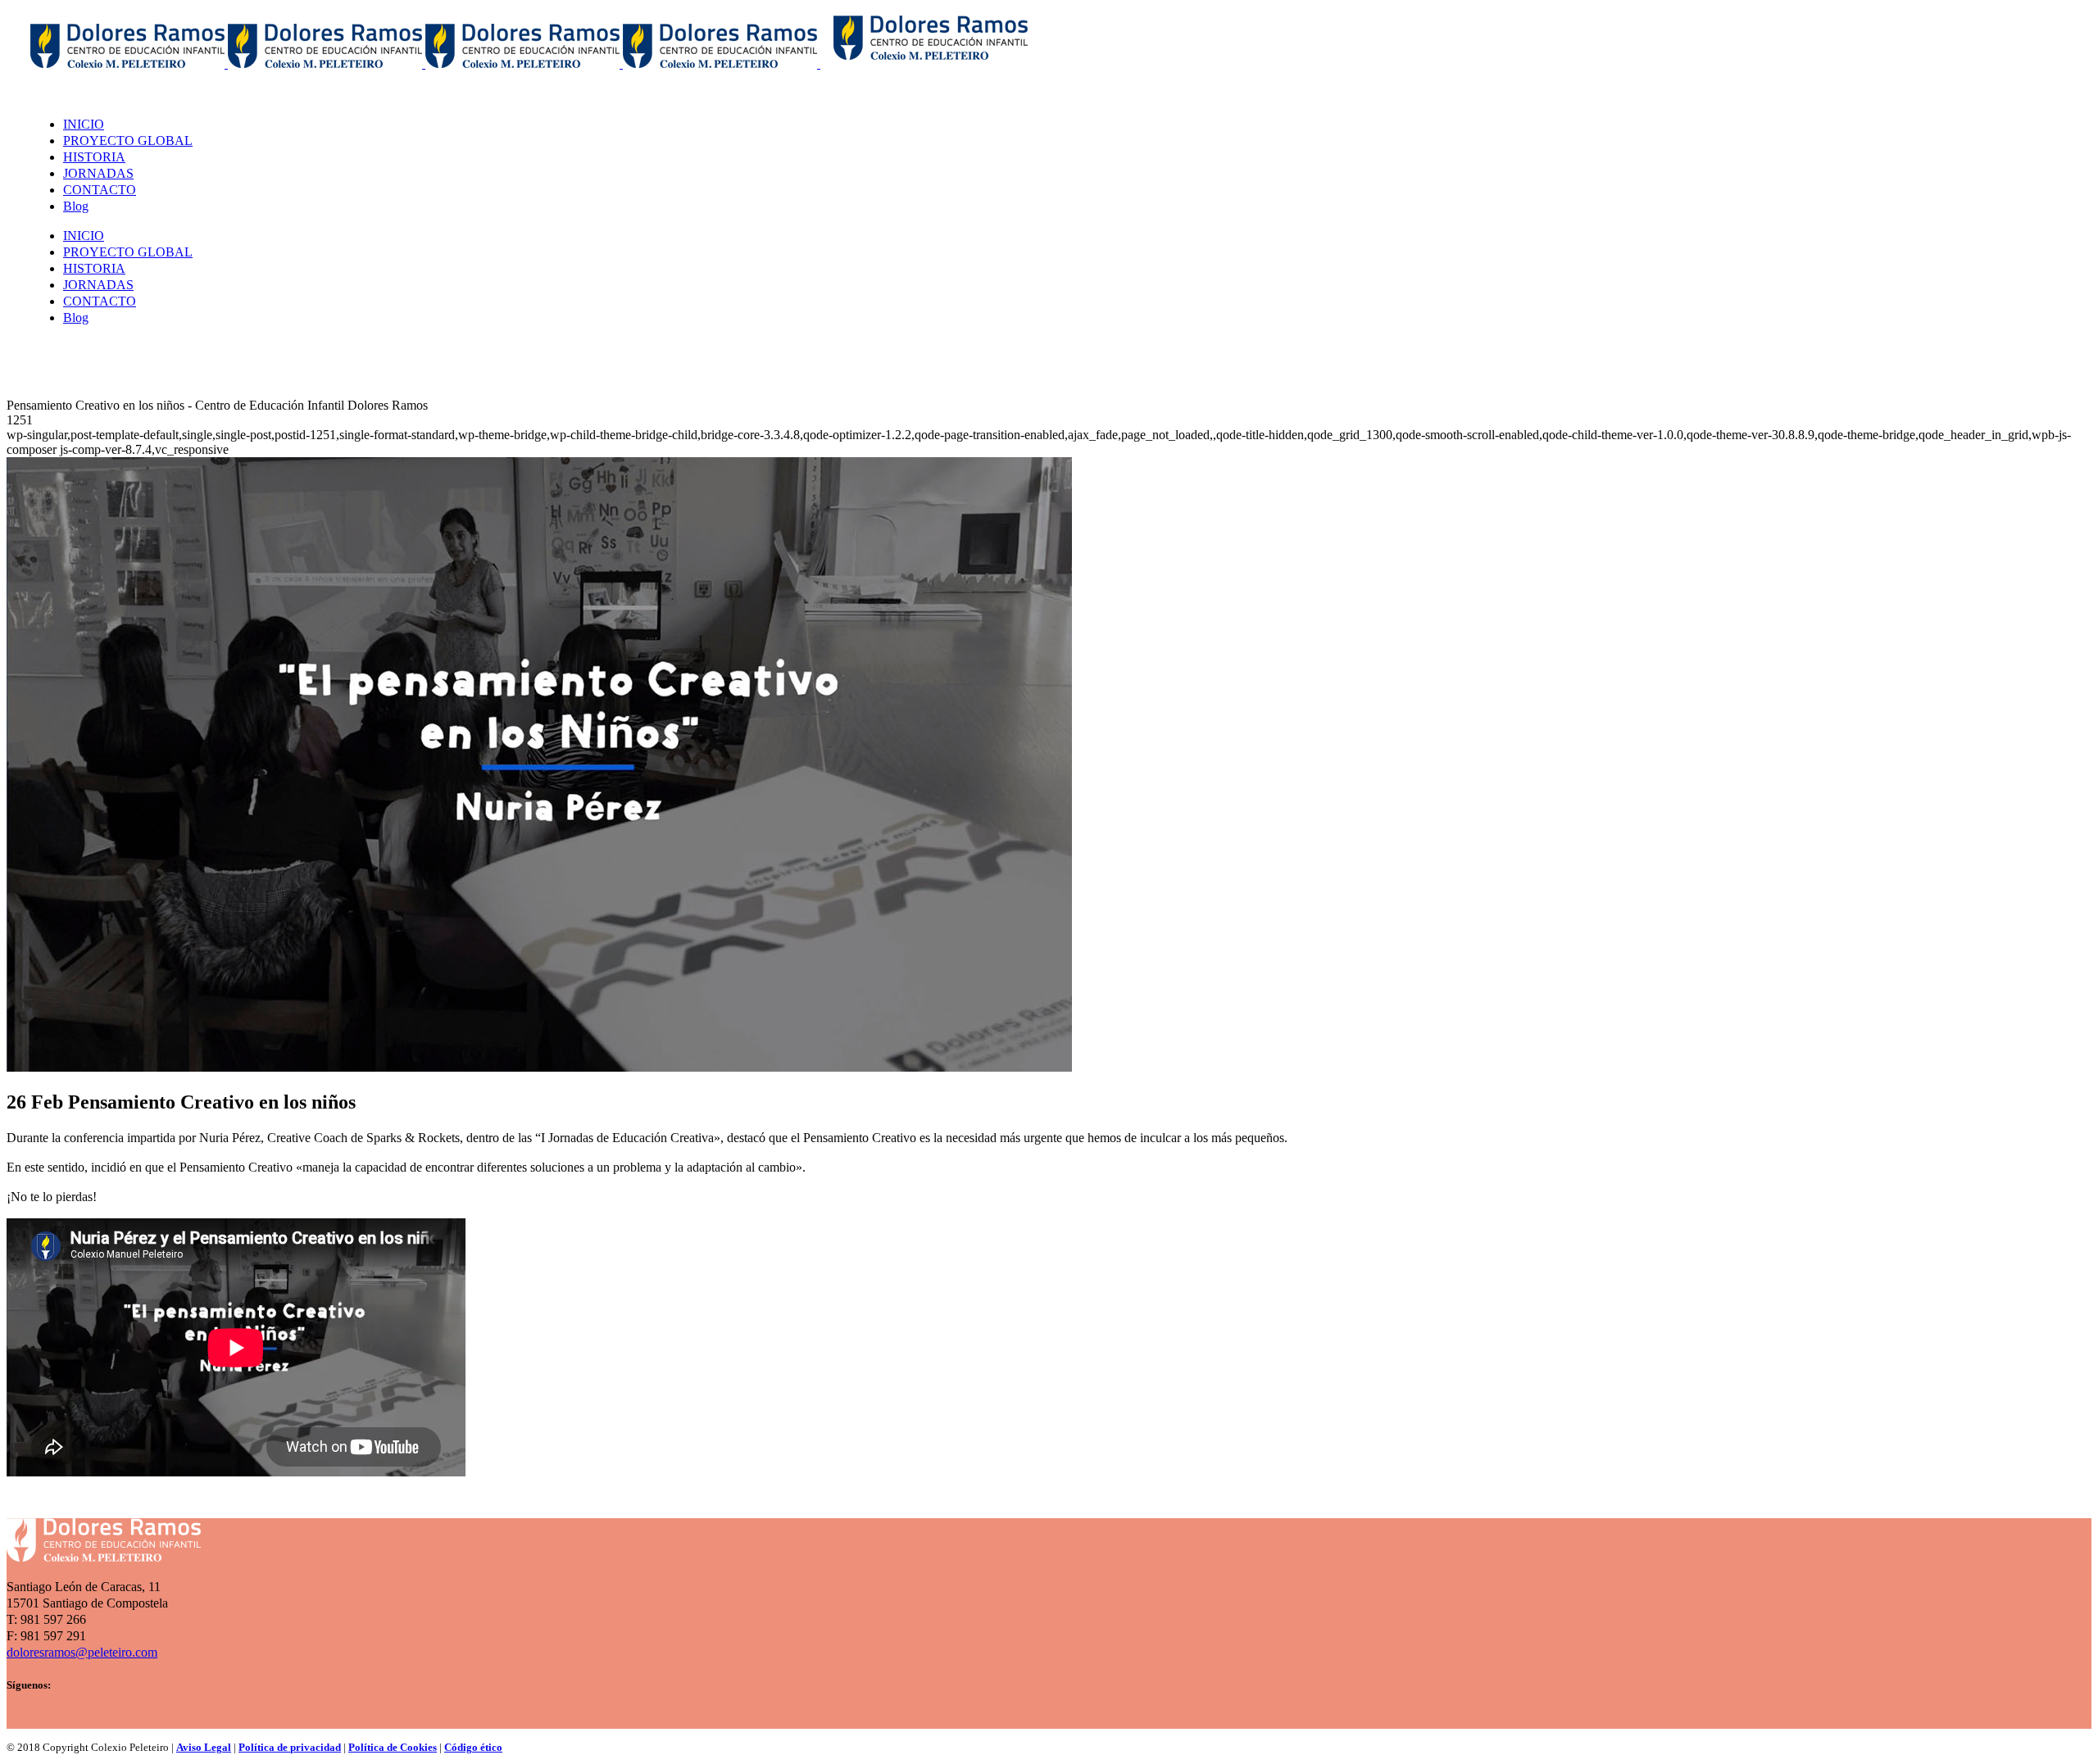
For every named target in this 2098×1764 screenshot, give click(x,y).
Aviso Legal (204, 1747)
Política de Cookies (393, 1747)
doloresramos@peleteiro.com (82, 1652)
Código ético (473, 1747)
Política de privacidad (290, 1747)
